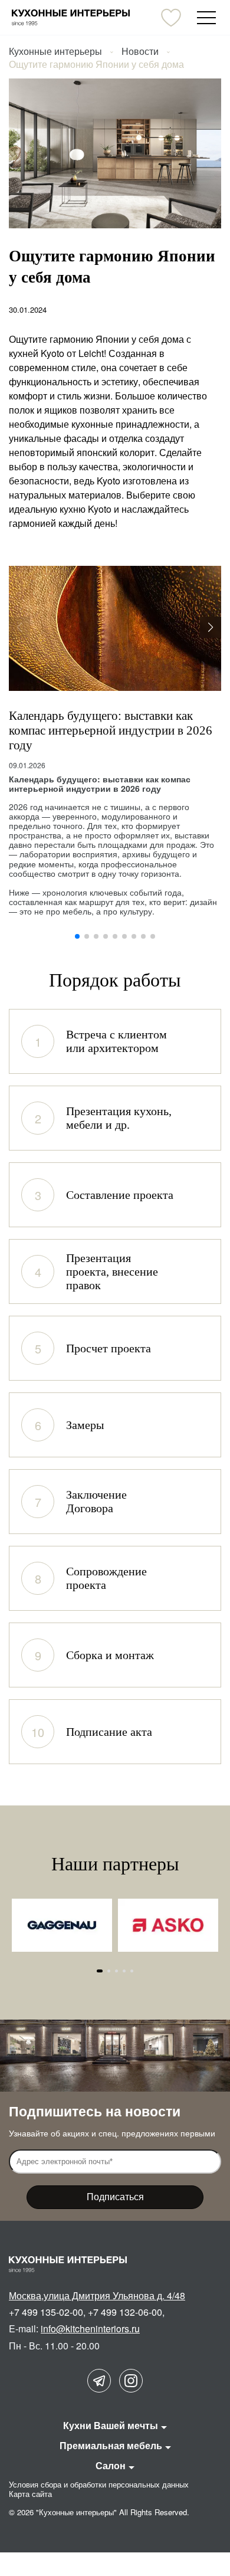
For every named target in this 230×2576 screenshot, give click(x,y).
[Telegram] (99, 2381)
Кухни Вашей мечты (111, 2425)
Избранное (171, 18)
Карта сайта (30, 2494)
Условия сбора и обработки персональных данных (99, 2484)
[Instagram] (131, 2381)
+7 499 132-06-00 (125, 2312)
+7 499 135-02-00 (46, 2312)
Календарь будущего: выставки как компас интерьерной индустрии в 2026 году (111, 730)
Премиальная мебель (111, 2445)
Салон (111, 2465)
